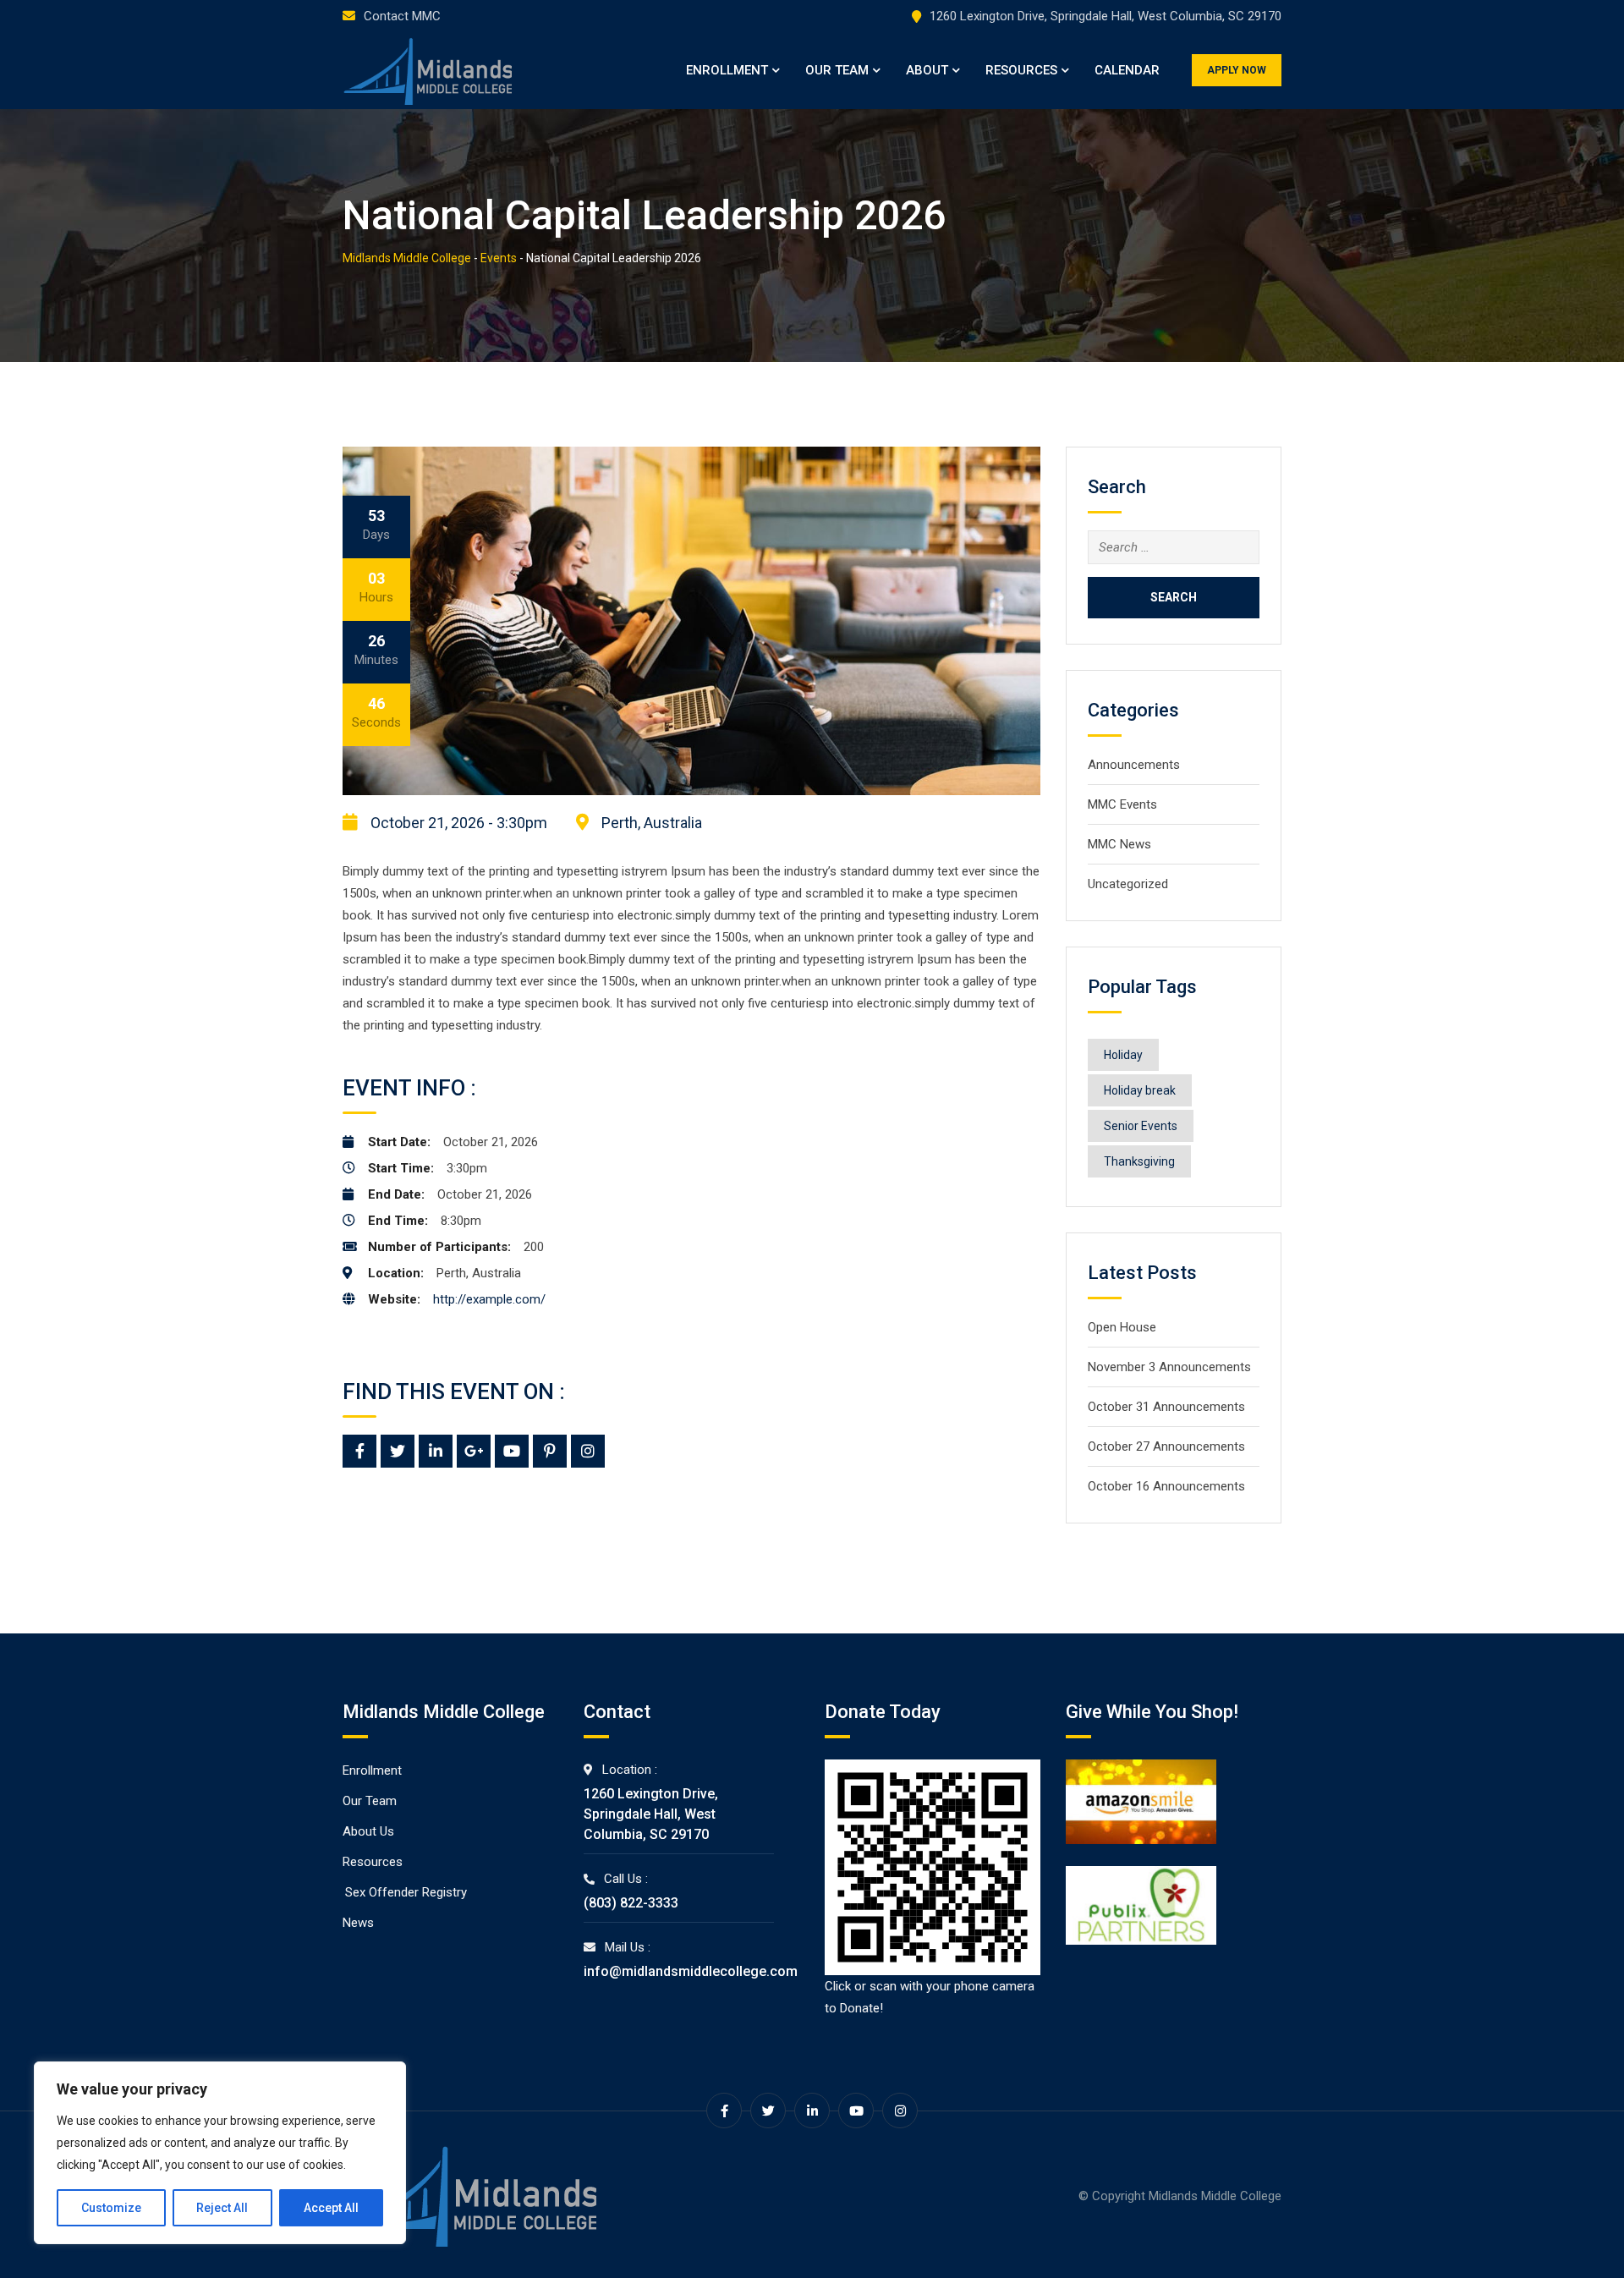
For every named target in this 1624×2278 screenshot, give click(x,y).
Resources (1021, 70)
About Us (368, 1831)
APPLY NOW (1237, 70)
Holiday (1123, 1055)
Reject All (222, 2208)
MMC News (1119, 844)
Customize (111, 2208)
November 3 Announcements (1169, 1367)
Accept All (331, 2208)
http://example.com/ (489, 1299)
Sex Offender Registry (406, 1892)
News (358, 1923)
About (927, 70)
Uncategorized (1128, 884)
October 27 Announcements (1166, 1446)
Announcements (1134, 765)
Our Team (837, 70)
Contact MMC (402, 16)
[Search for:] (1174, 547)
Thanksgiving (1139, 1161)
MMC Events (1122, 804)
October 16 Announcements (1166, 1486)
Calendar (1127, 70)
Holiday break (1140, 1090)
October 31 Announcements (1166, 1407)
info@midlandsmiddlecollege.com (691, 1971)
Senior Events (1141, 1126)
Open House (1122, 1327)
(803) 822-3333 (631, 1903)
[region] (220, 2153)
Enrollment (727, 70)
